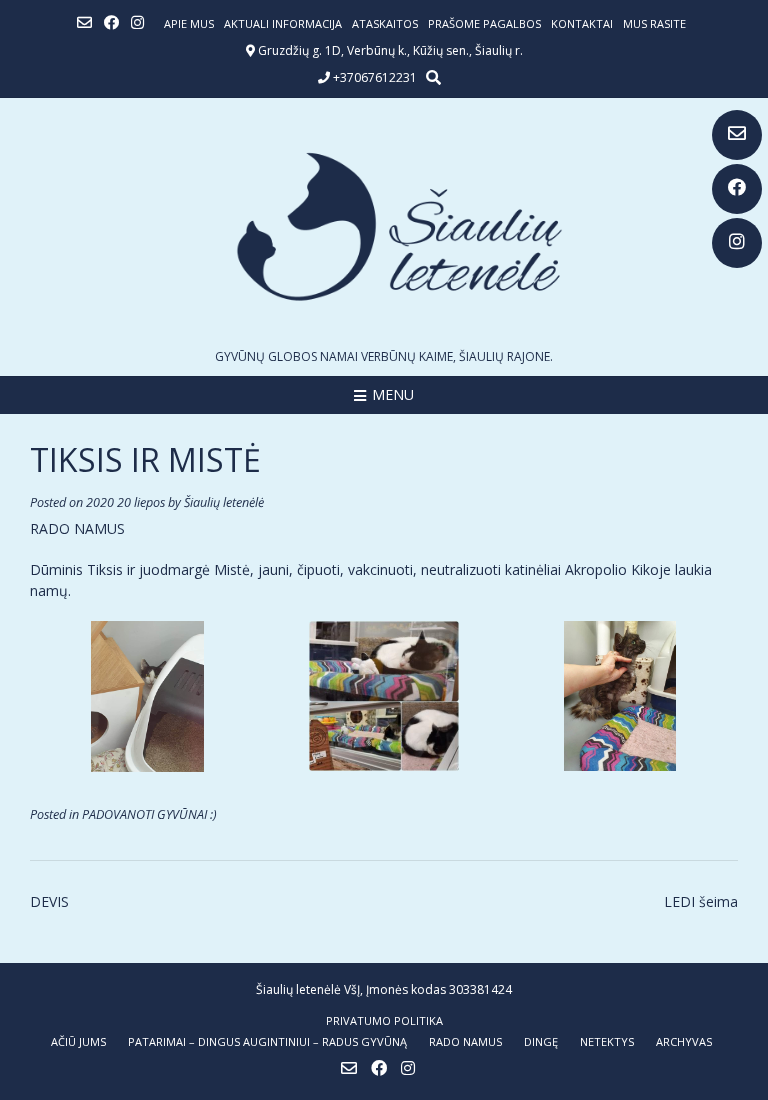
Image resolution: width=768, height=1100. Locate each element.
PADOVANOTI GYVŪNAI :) (149, 814)
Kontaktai (582, 23)
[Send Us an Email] (737, 135)
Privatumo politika (384, 1020)
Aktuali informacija (283, 23)
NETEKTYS (607, 1041)
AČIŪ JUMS (78, 1041)
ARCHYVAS (684, 1041)
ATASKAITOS (385, 23)
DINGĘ (541, 1041)
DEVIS (49, 901)
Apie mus (189, 23)
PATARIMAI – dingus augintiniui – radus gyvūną (267, 1041)
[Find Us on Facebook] (737, 189)
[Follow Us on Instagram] (737, 243)
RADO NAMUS (465, 1041)
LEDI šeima (701, 901)
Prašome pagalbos (484, 23)
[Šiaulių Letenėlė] (384, 226)
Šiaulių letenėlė (224, 502)
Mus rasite (654, 23)
